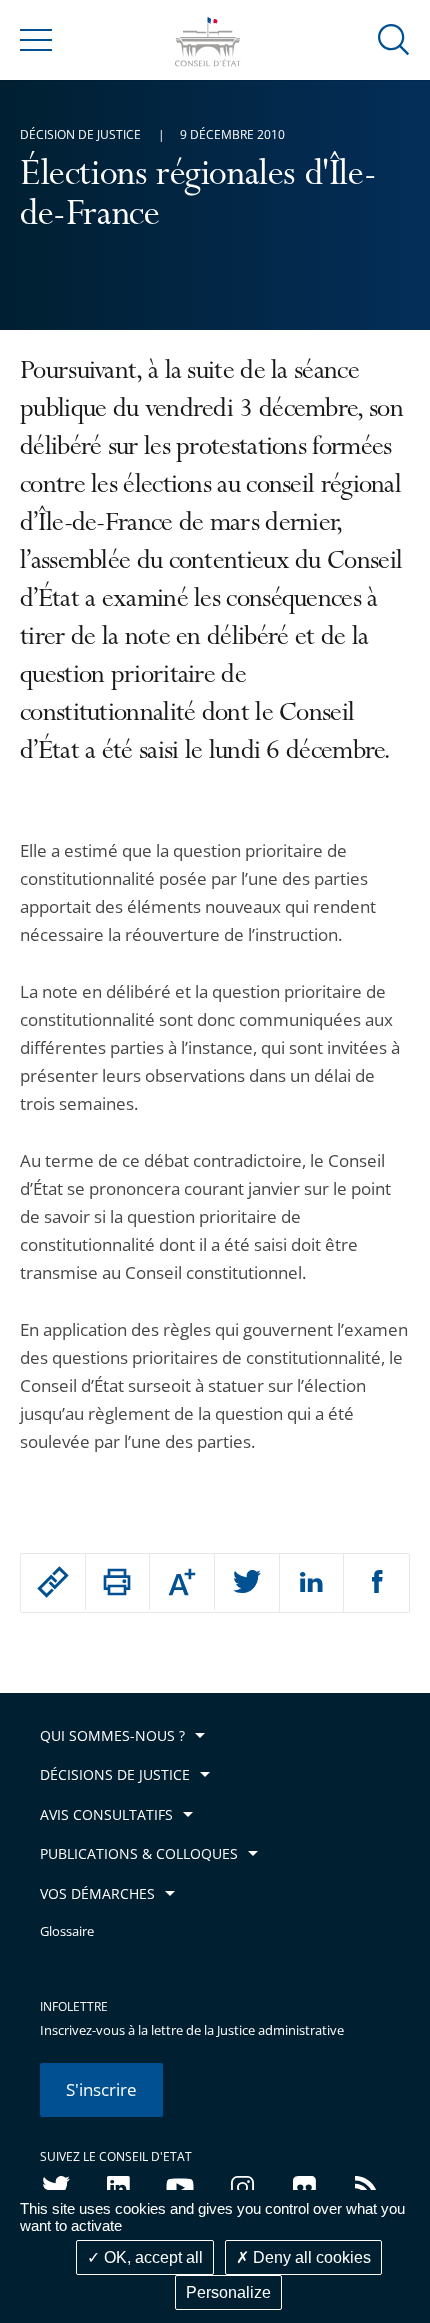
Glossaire (67, 1931)
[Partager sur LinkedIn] (312, 1583)
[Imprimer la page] (118, 1582)
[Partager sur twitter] (247, 1583)
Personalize (228, 2292)
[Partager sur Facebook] (376, 1583)
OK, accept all (151, 2257)
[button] (394, 38)
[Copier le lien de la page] (53, 1582)
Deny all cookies (310, 2257)
